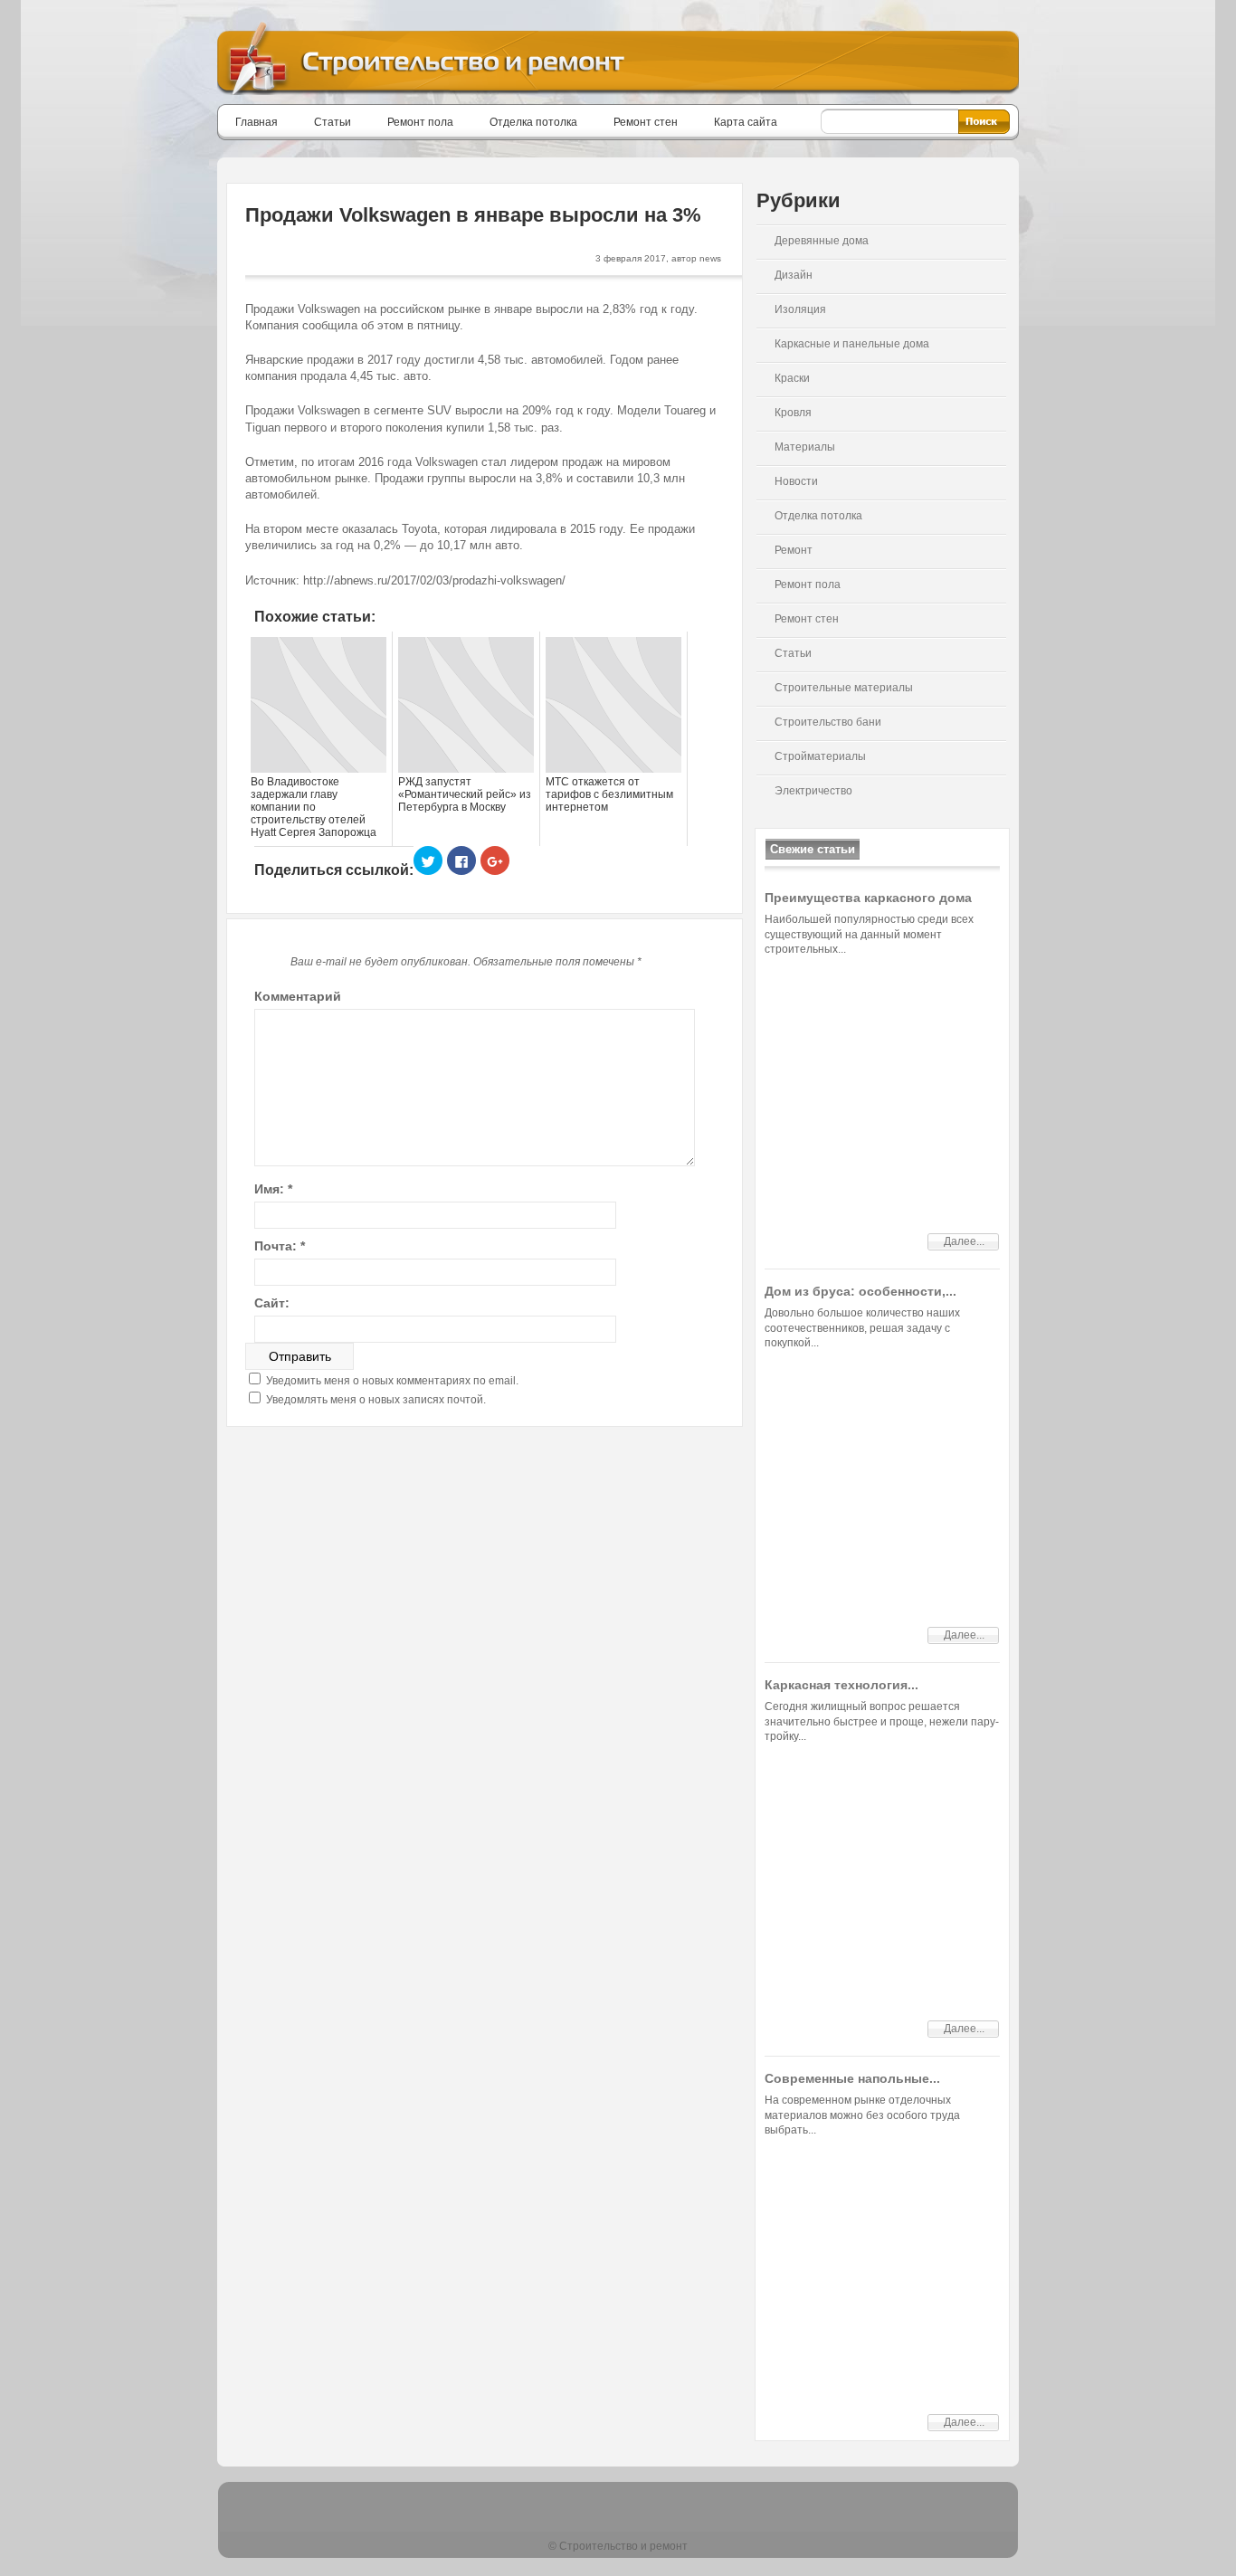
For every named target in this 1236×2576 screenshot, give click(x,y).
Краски (792, 378)
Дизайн (794, 275)
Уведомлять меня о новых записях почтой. (376, 1400)
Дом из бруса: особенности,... (860, 1291)
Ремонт (794, 550)
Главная (257, 122)
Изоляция (800, 309)
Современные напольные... (852, 2078)
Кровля (793, 413)
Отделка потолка (533, 122)
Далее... (964, 1241)
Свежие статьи (813, 849)
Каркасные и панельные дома (852, 344)
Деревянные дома (822, 241)
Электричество (813, 791)
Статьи (333, 122)
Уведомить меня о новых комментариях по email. (392, 1381)
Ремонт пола (420, 122)
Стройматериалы (820, 756)
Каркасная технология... (841, 1685)
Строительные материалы (844, 688)
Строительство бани (828, 722)
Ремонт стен (646, 122)
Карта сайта (746, 122)
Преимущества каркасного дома (868, 898)
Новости (796, 481)
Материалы (805, 447)
